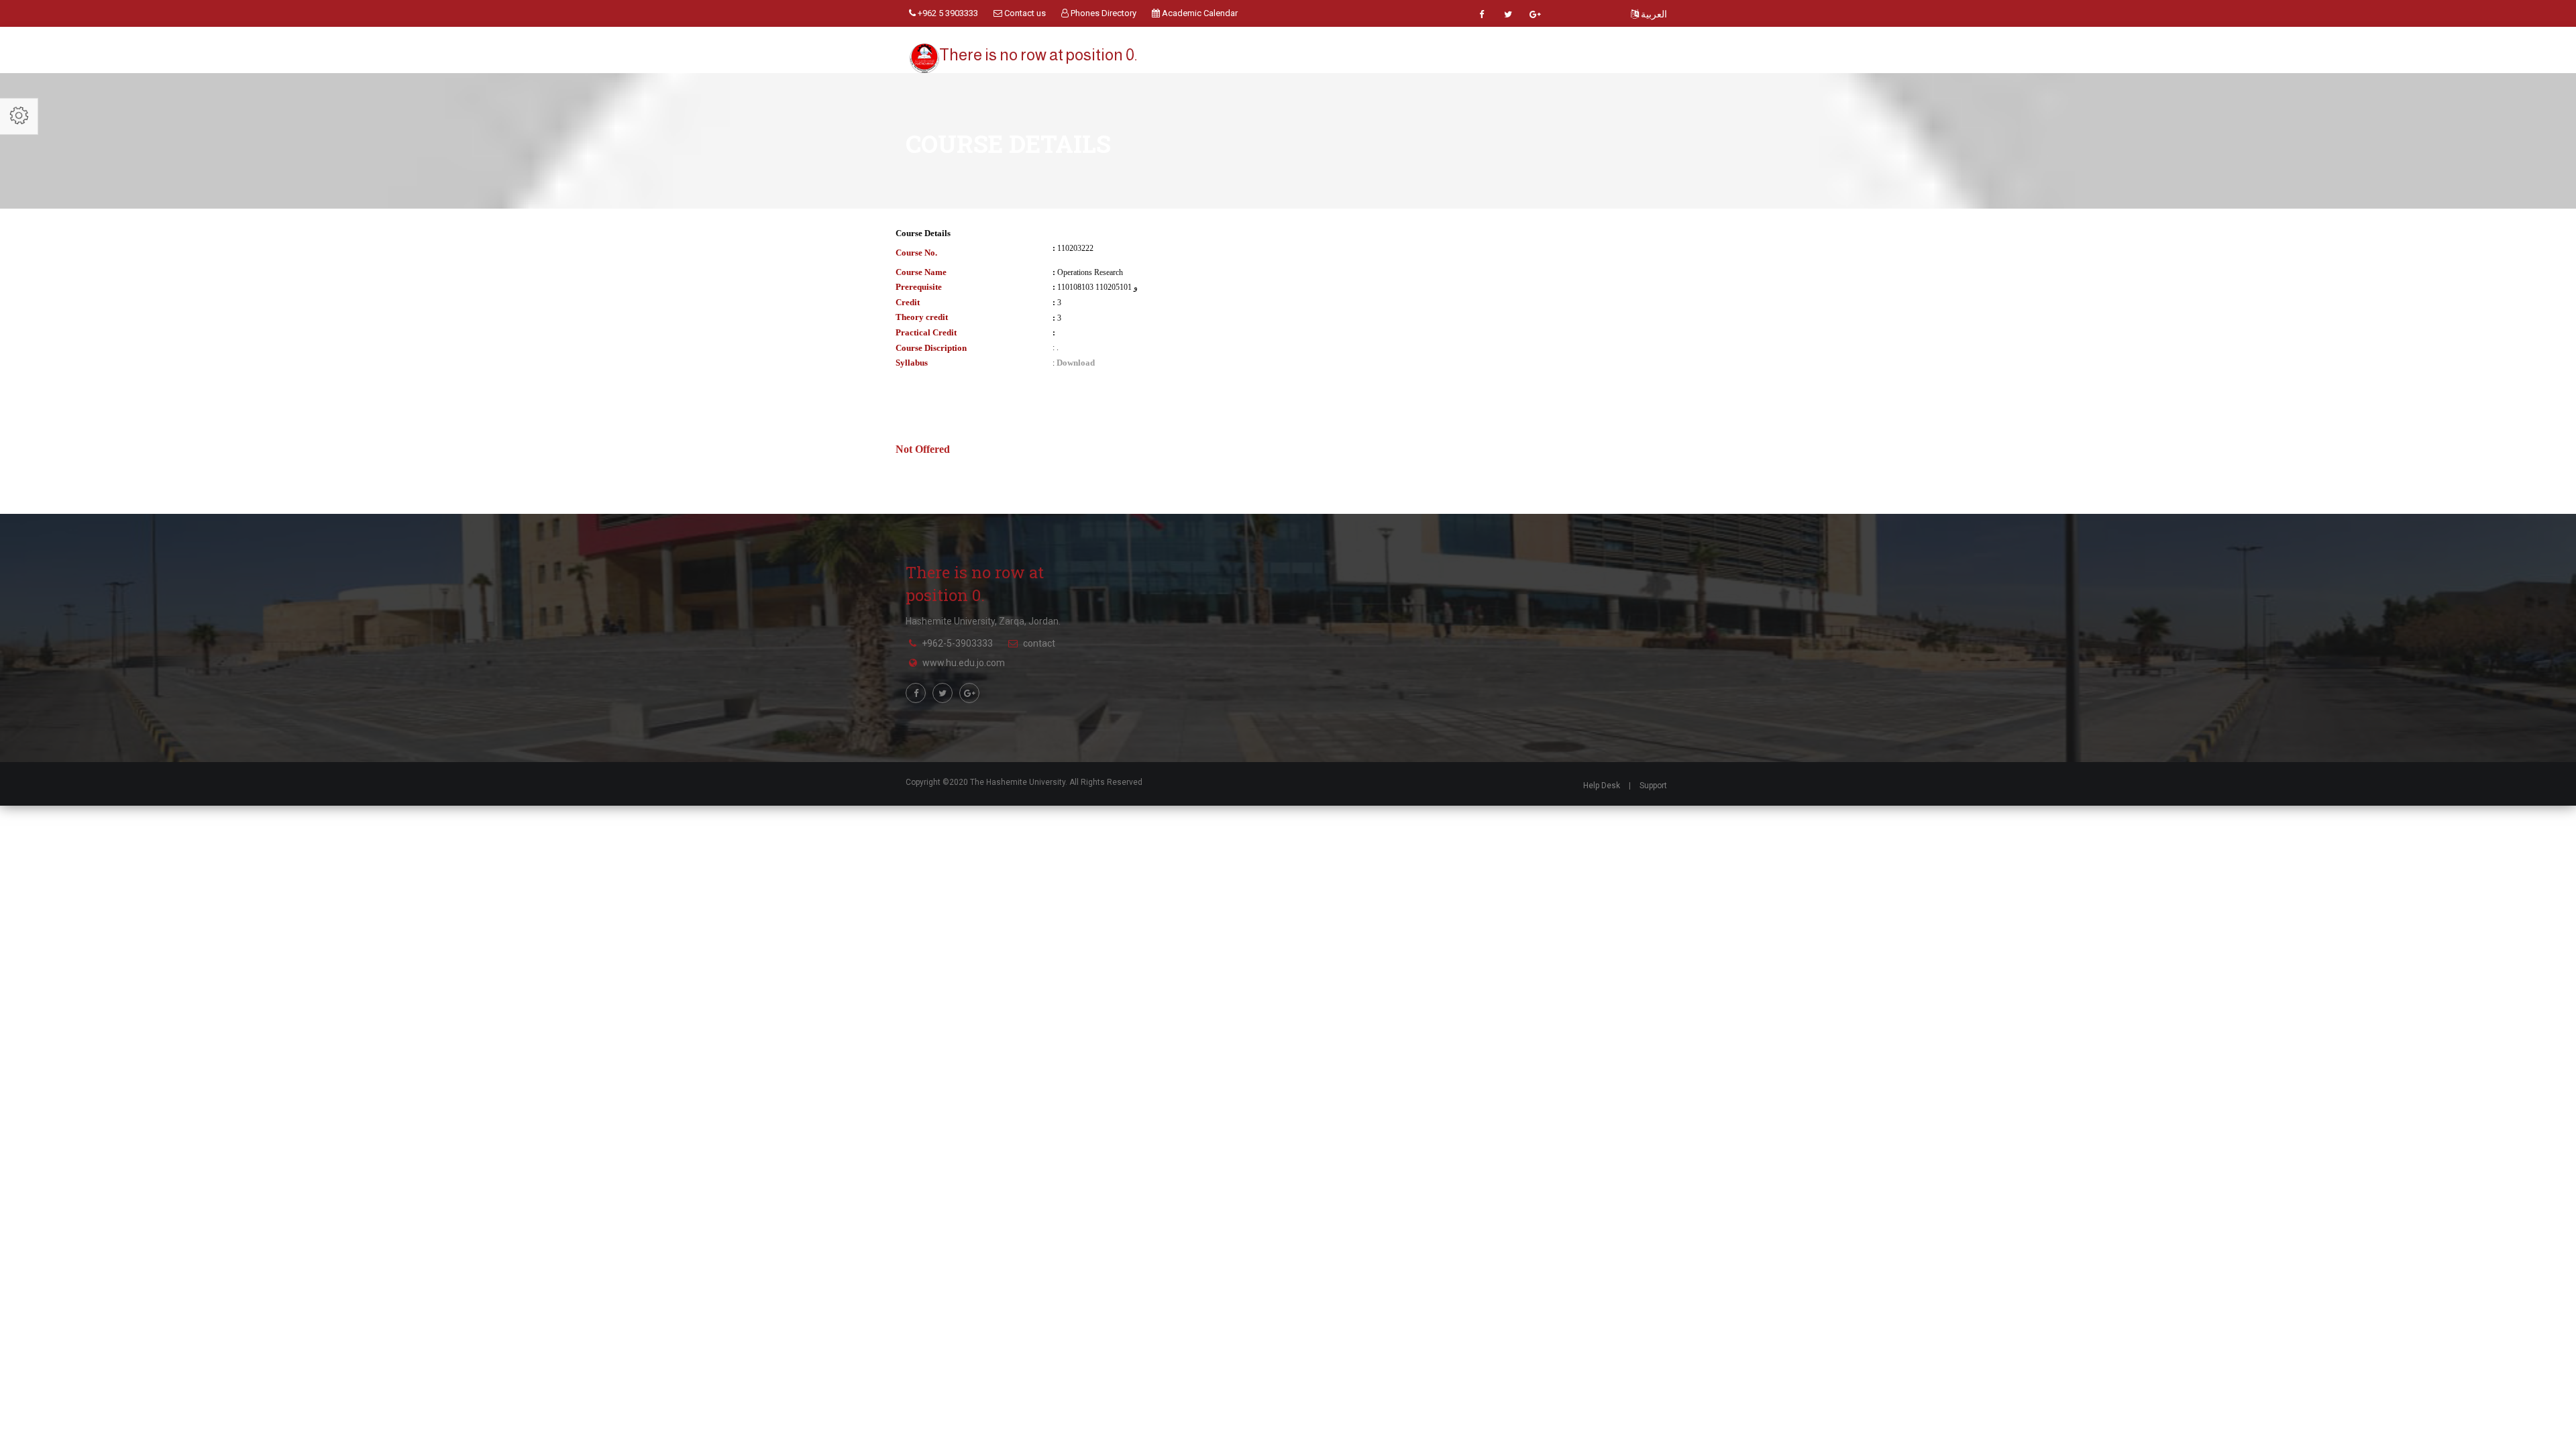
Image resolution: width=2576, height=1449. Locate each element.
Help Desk (1602, 786)
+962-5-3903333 (957, 643)
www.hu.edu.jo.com (964, 663)
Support (1653, 786)
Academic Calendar (1199, 13)
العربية (1653, 14)
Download (1076, 363)
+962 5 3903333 (947, 13)
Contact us (1024, 13)
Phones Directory (1103, 13)
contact (1039, 643)
